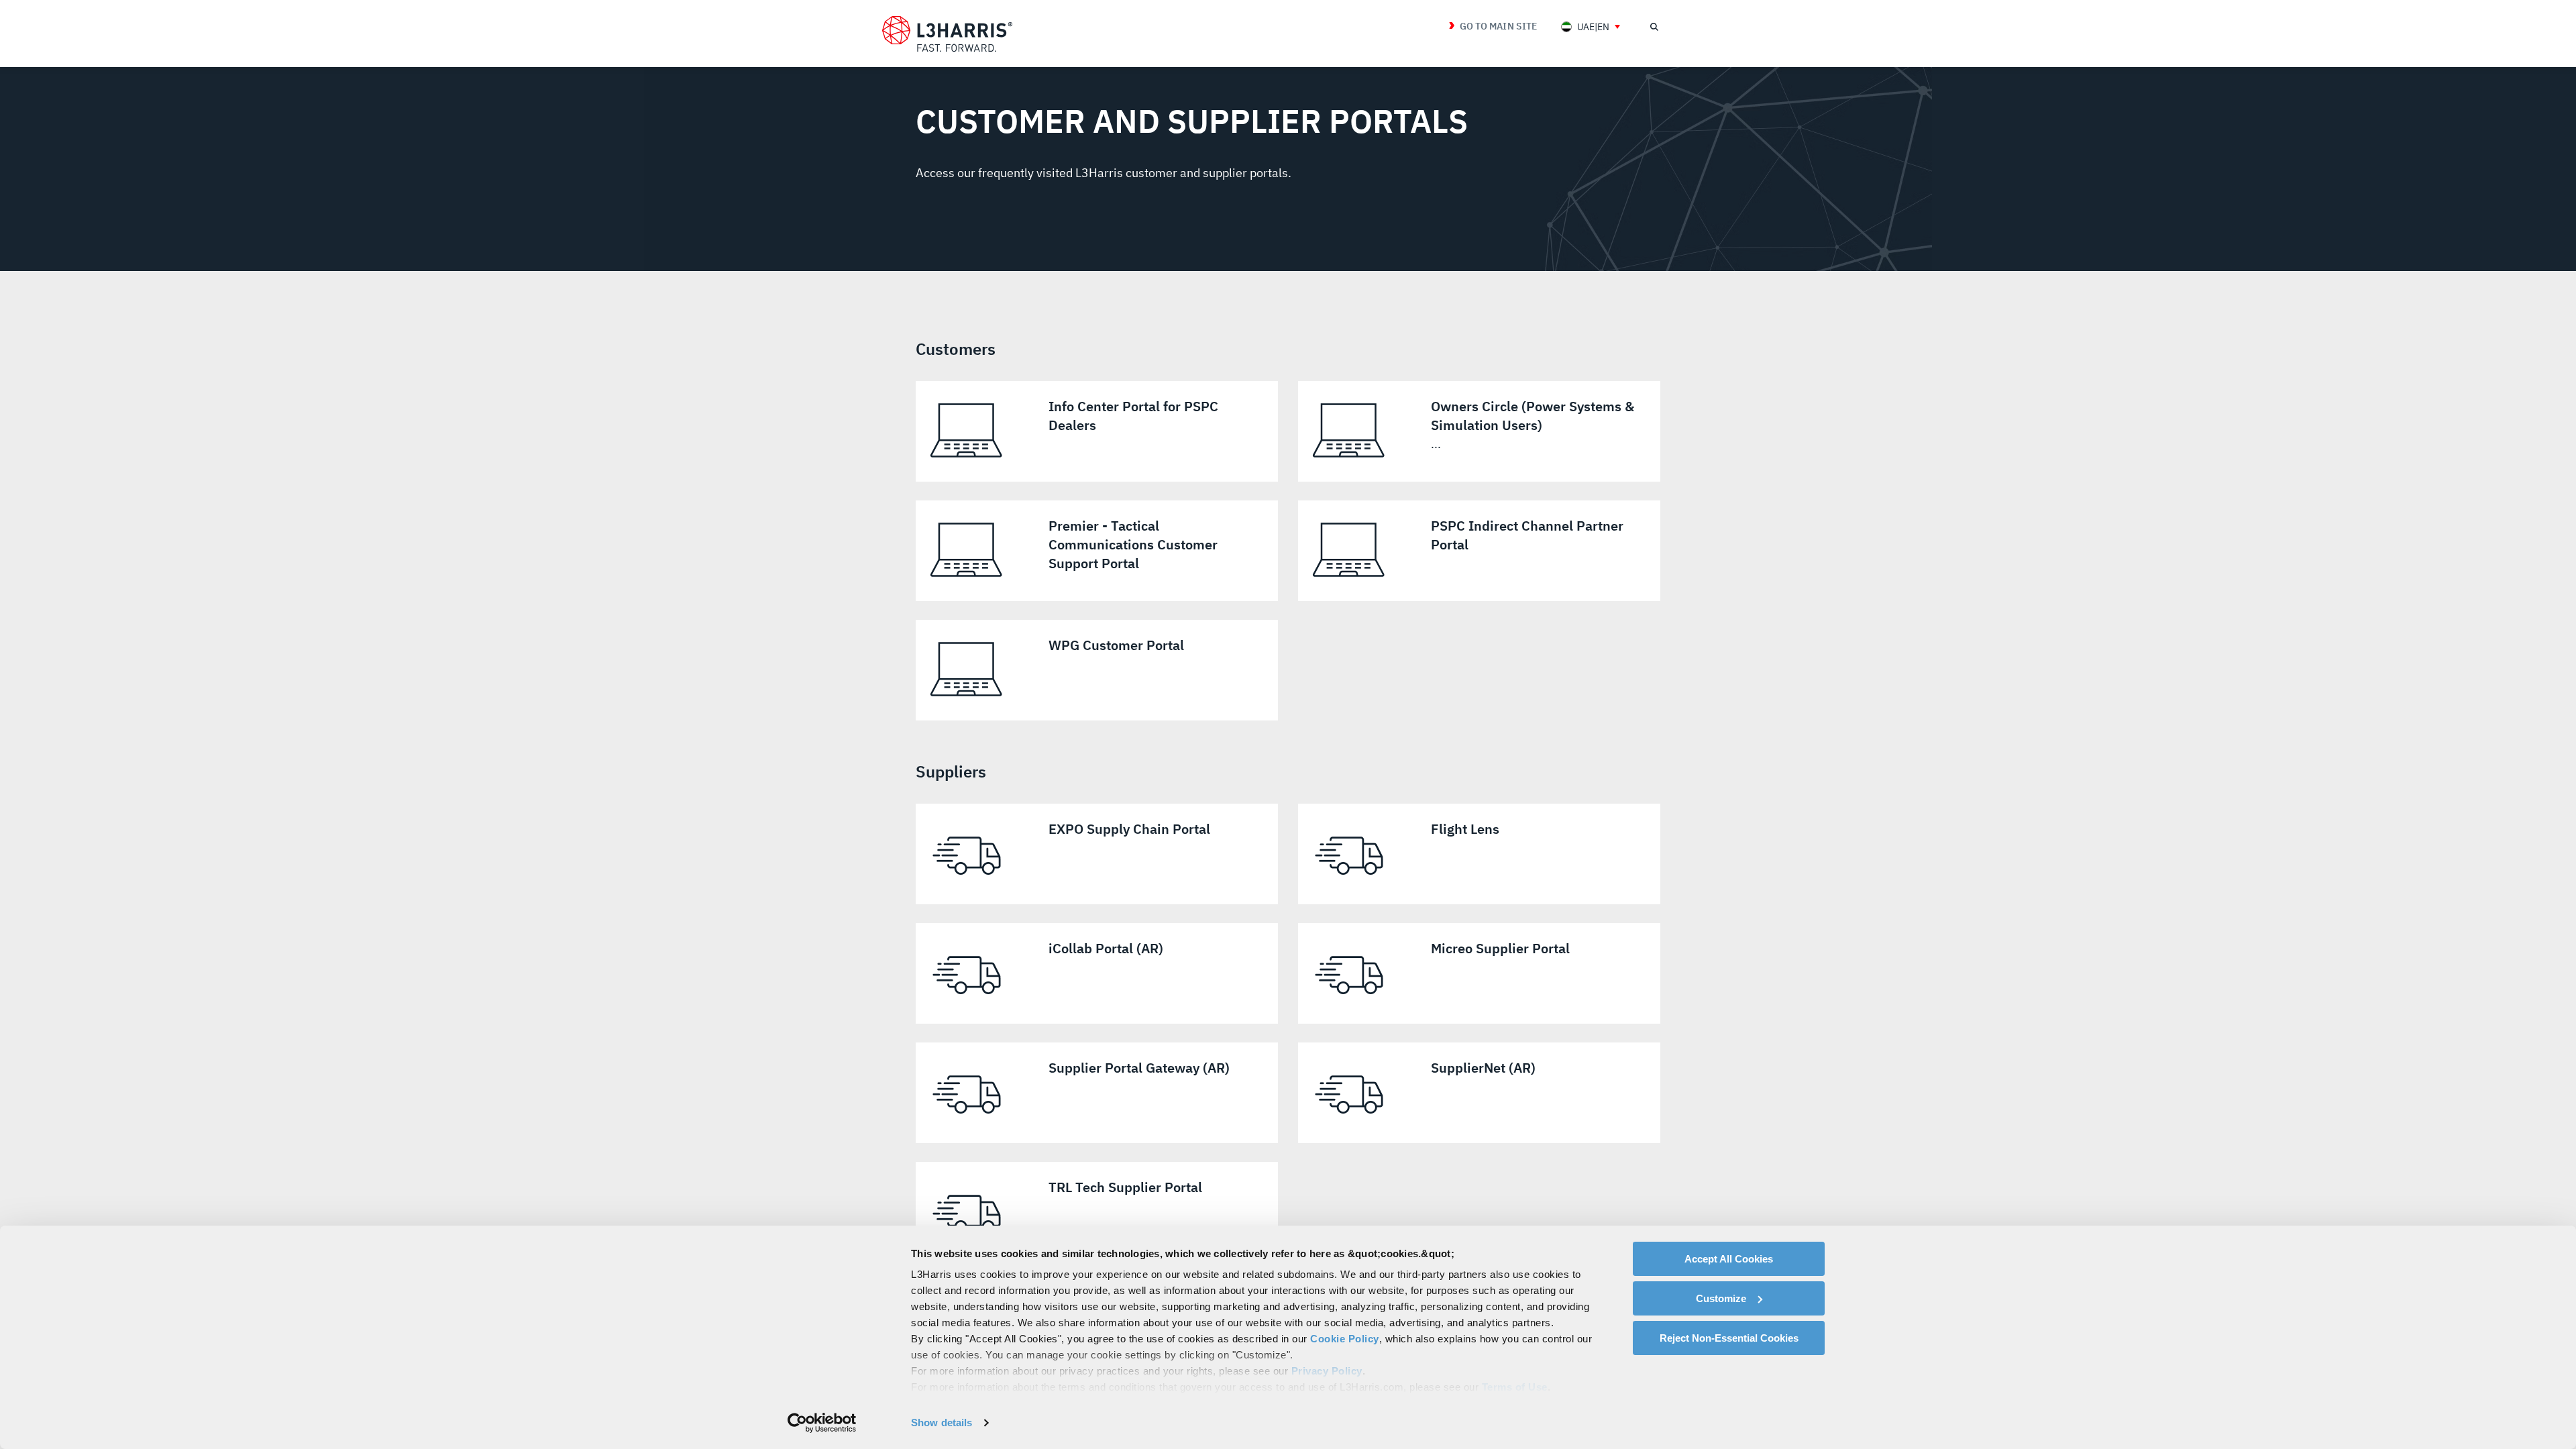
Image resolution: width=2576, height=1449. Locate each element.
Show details (942, 1423)
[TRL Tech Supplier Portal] (1097, 1212)
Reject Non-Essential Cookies (1729, 1338)
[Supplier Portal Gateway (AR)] (1097, 1093)
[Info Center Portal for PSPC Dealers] (1097, 431)
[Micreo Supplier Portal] (1479, 973)
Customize (1721, 1298)
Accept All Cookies (1729, 1259)
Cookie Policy (1345, 1339)
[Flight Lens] (1479, 854)
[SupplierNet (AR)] (1479, 1093)
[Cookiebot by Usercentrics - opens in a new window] (822, 1423)
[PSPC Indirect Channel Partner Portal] (1479, 551)
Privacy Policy (1327, 1371)
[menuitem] (1591, 26)
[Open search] (1654, 27)
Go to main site (1498, 26)
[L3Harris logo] (947, 34)
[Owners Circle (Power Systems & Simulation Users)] (1479, 431)
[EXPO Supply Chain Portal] (1097, 854)
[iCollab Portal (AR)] (1097, 973)
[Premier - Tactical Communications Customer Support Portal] (1097, 551)
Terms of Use (1515, 1387)
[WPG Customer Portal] (1097, 670)
